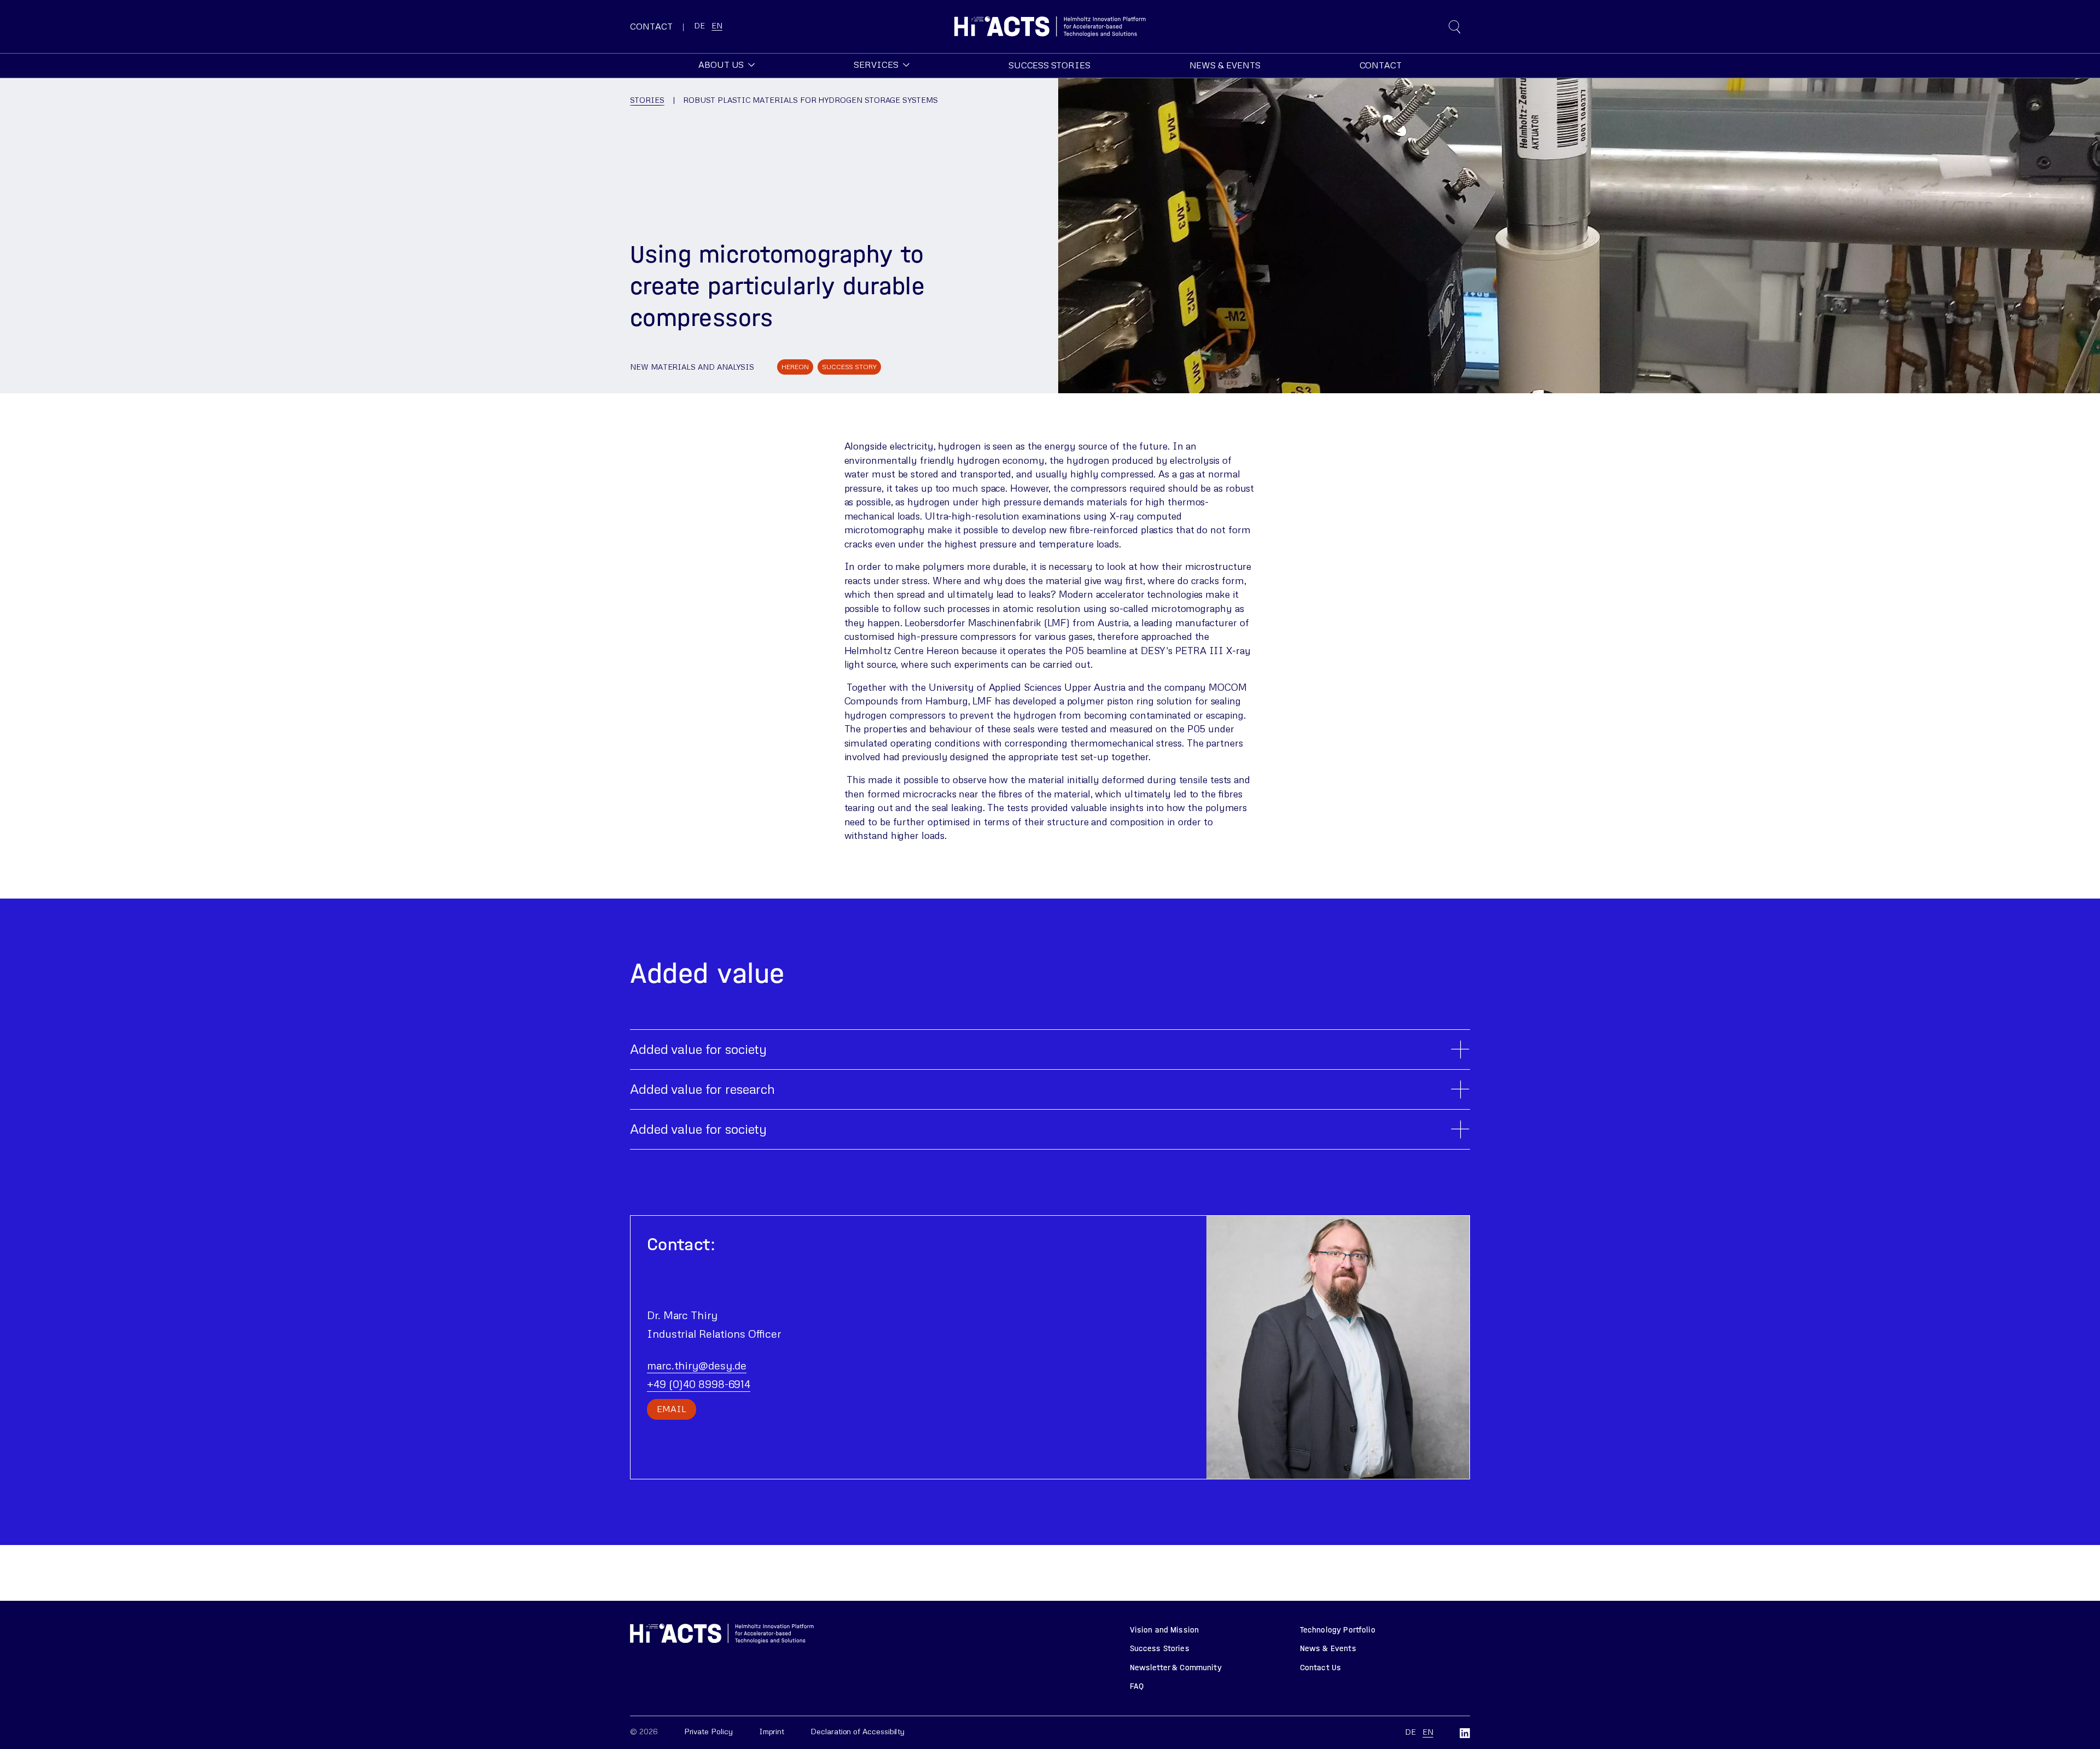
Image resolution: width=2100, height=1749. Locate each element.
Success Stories (1160, 1648)
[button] (727, 65)
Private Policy (708, 1731)
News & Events (1328, 1648)
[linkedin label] (1465, 1733)
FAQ (1137, 1686)
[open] (1455, 27)
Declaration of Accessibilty (857, 1731)
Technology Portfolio (1338, 1630)
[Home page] (1050, 27)
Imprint (772, 1731)
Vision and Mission (1165, 1630)
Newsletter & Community (1176, 1668)
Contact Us (1321, 1668)
